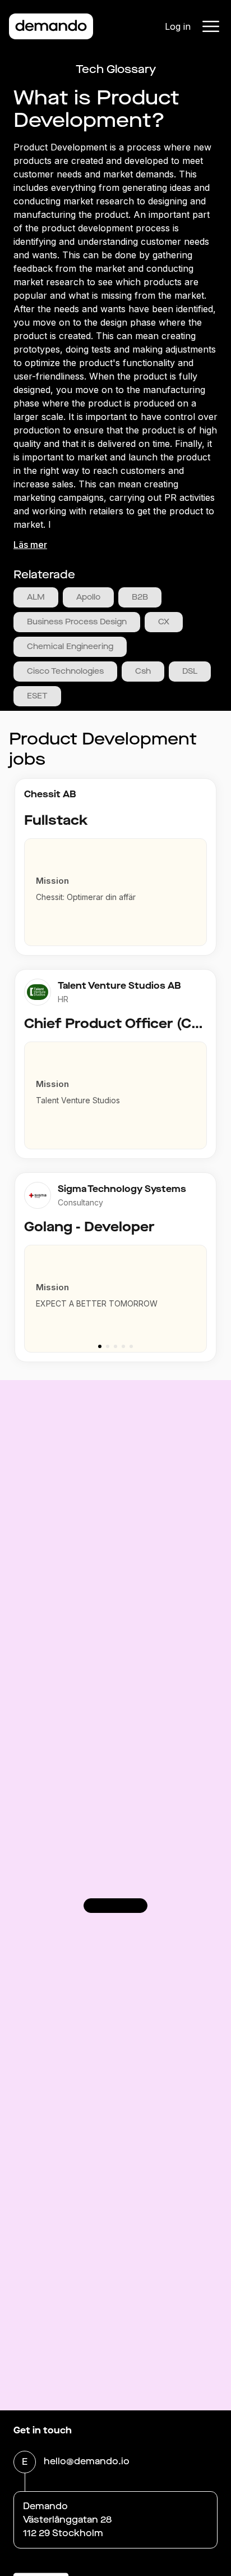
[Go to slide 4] (123, 1346)
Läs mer (30, 545)
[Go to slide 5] (131, 1346)
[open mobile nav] (211, 26)
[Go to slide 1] (100, 1346)
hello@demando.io (87, 2461)
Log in (178, 26)
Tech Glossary (116, 69)
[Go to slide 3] (115, 1346)
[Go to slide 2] (108, 1346)
